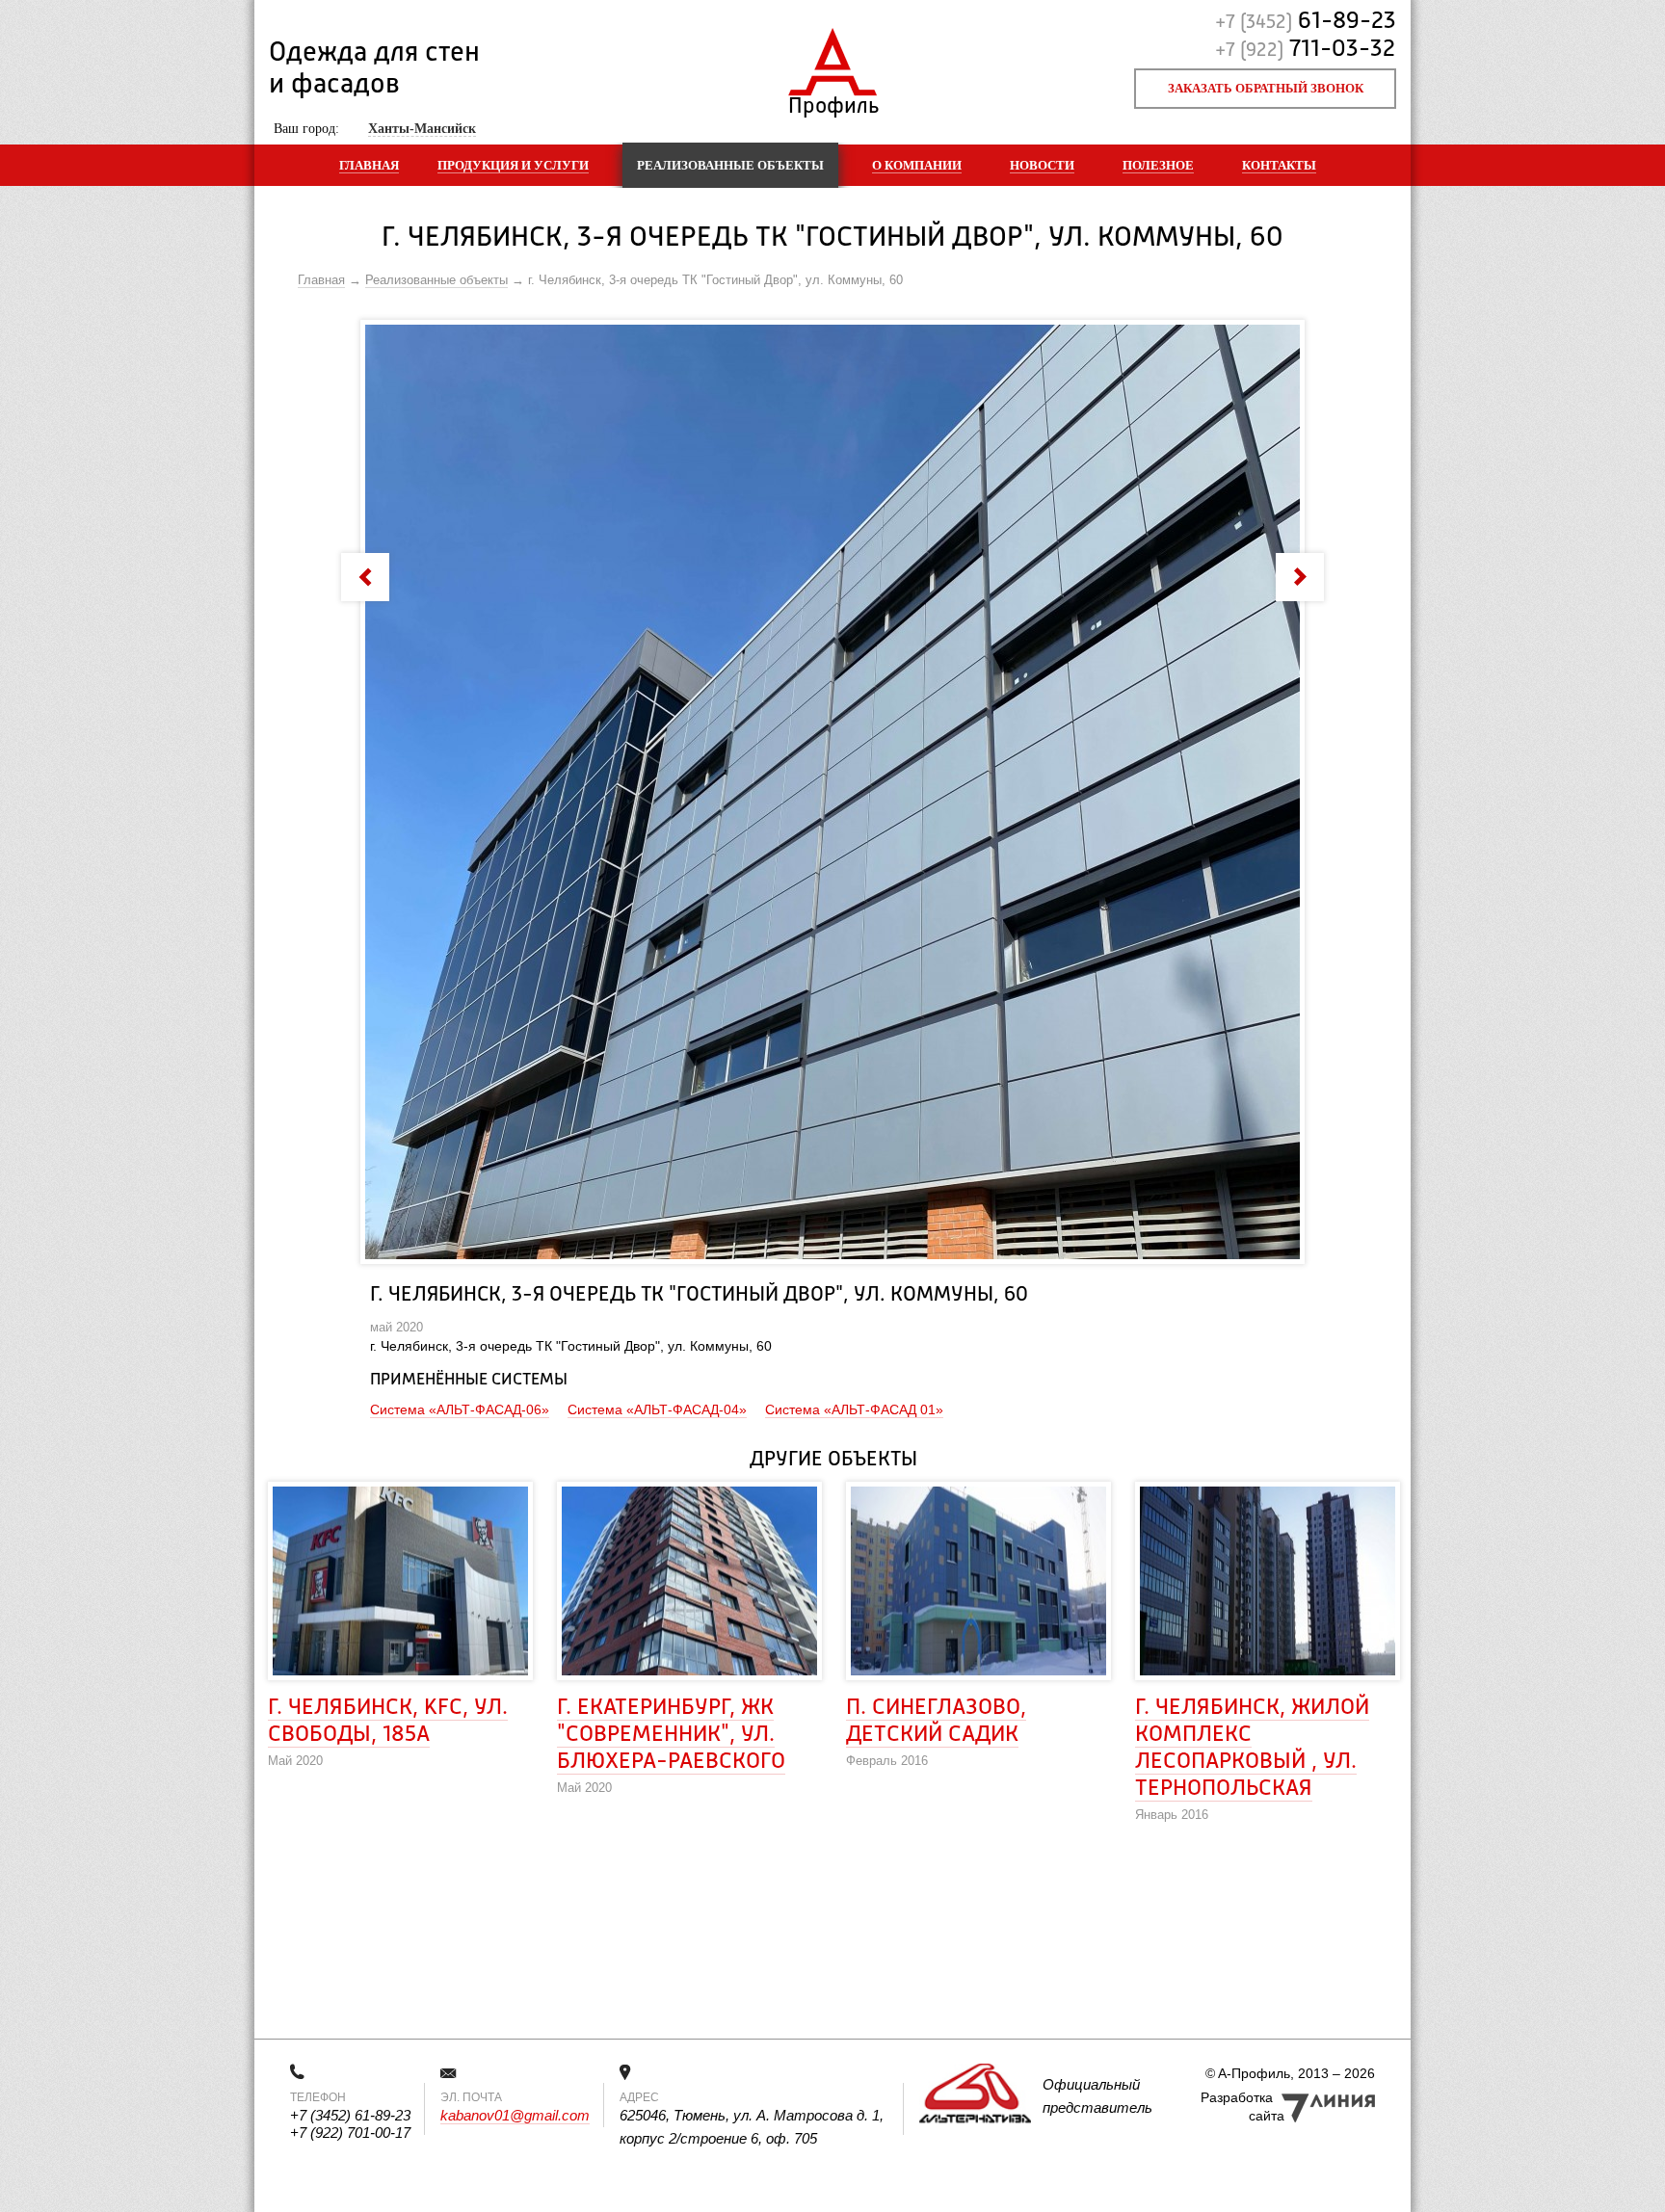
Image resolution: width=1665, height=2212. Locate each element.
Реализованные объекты (730, 165)
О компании (917, 165)
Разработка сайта (1242, 2107)
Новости (1042, 165)
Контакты (1279, 165)
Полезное (1158, 165)
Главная (369, 165)
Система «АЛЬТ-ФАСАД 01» (854, 1409)
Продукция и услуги (513, 165)
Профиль (833, 102)
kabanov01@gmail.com (515, 2115)
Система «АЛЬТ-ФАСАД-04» (657, 1409)
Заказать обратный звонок (1266, 88)
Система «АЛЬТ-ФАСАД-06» (460, 1409)
